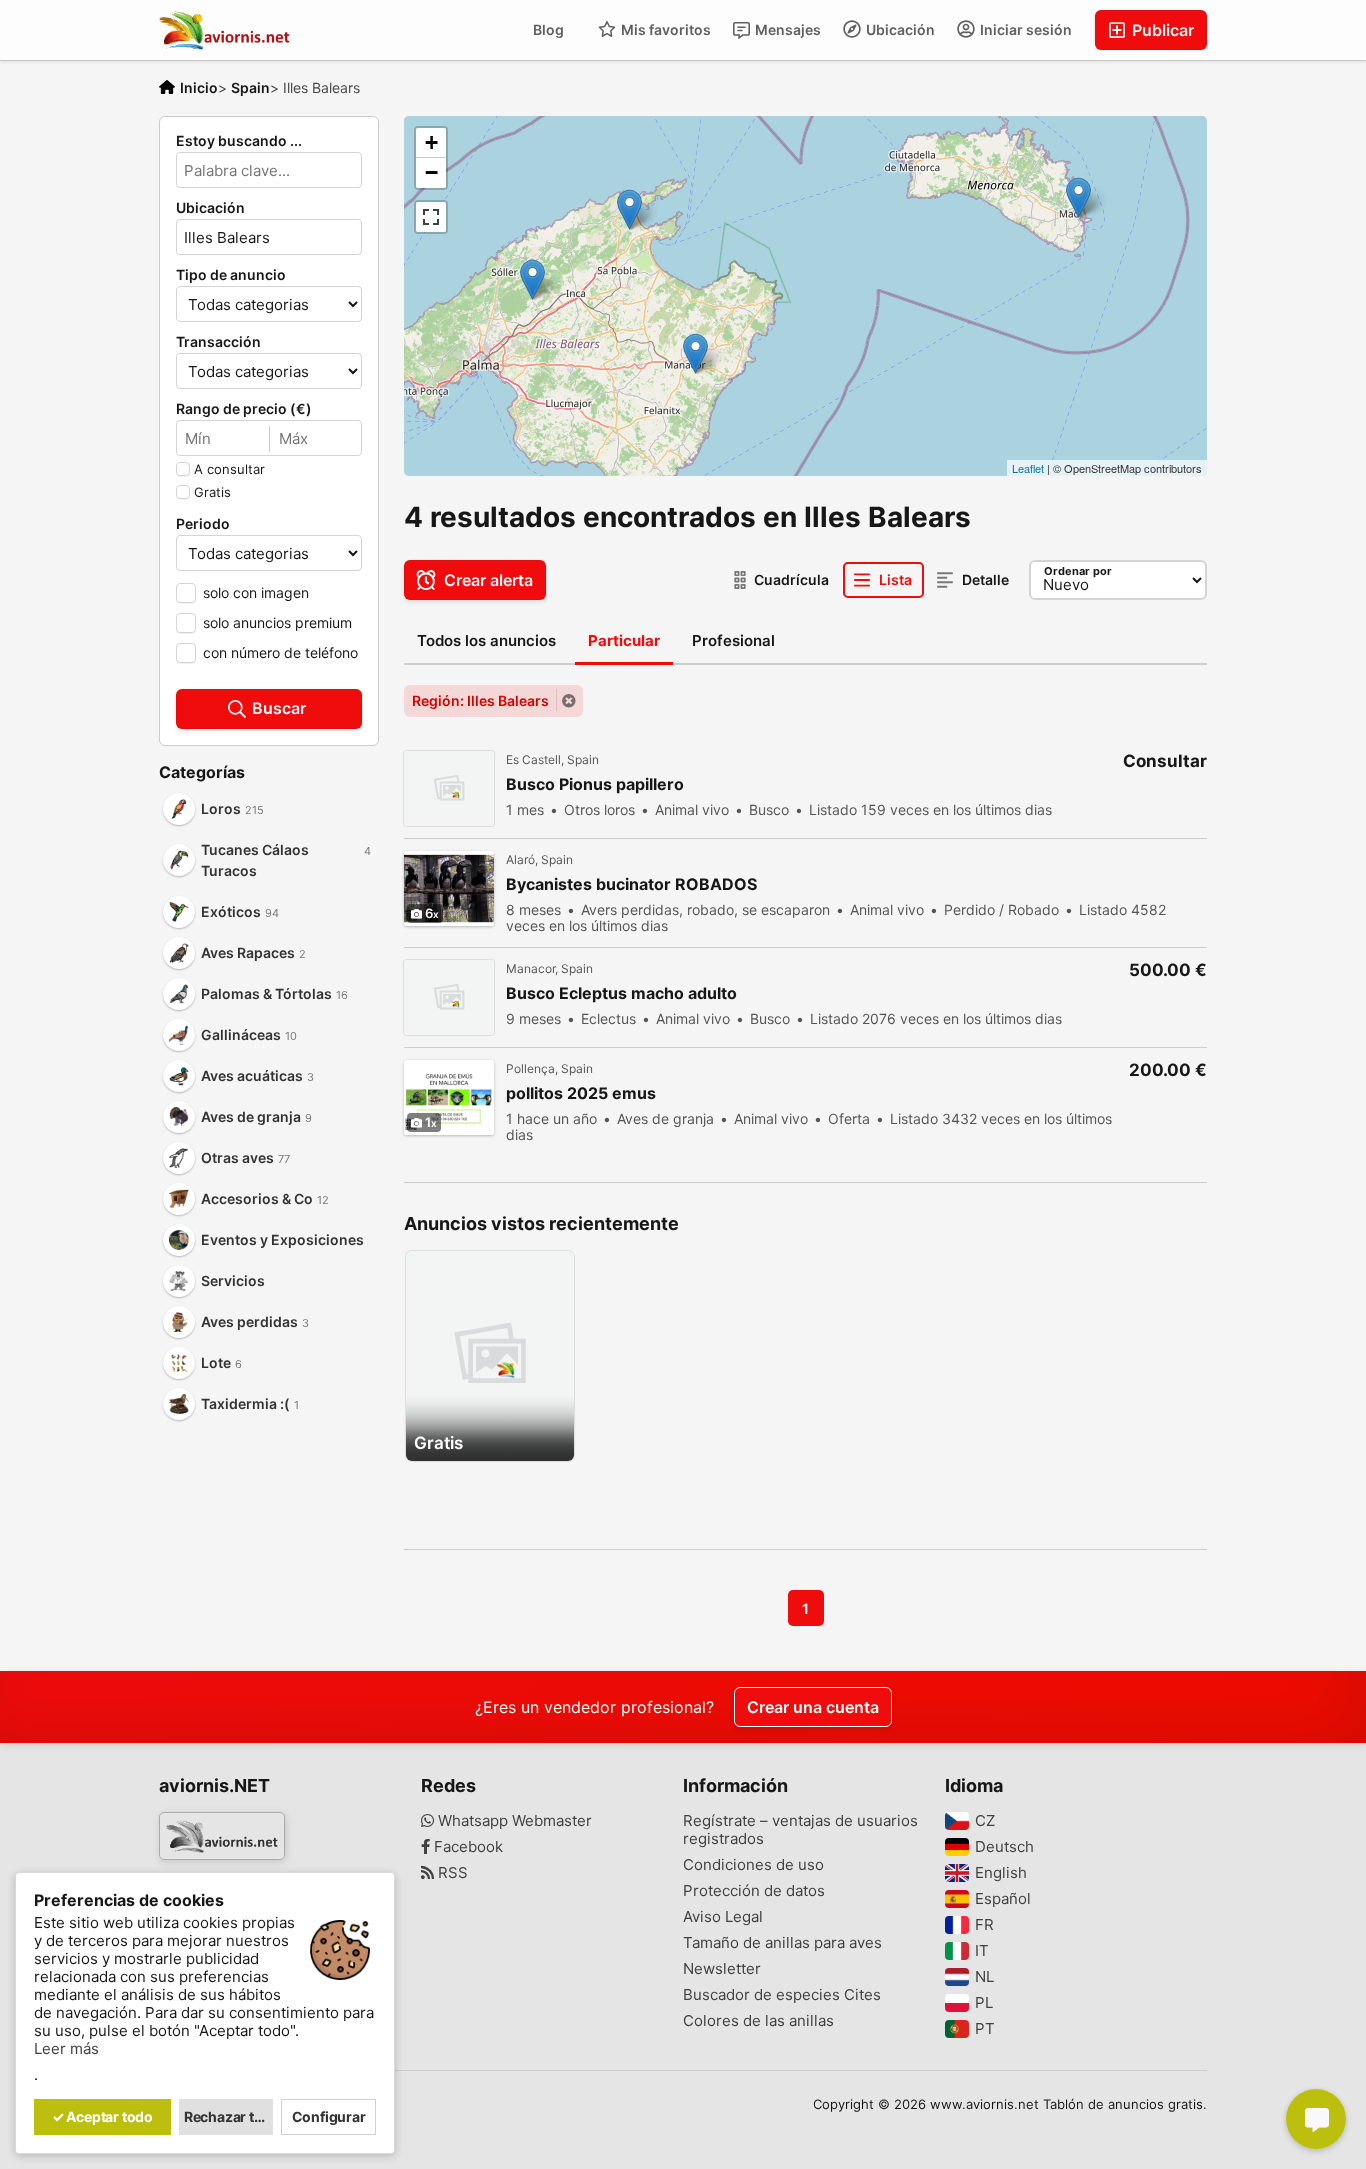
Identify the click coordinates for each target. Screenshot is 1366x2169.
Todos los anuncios (486, 640)
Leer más (66, 2049)
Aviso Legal (723, 1917)
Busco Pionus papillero (595, 784)
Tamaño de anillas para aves (782, 1943)
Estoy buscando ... (239, 141)
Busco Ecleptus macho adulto (621, 993)
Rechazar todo (229, 2116)
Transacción (218, 342)
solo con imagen (256, 592)
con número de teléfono (280, 652)
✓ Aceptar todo (102, 2116)
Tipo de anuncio (231, 275)
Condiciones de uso (753, 1865)
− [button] (431, 172)
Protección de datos (754, 1891)
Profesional (733, 640)
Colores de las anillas (758, 2021)
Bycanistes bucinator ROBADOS (631, 884)
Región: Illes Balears (480, 700)
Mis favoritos (664, 29)
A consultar (229, 469)
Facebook (466, 1847)
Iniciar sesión (1024, 29)
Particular (624, 640)
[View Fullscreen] (431, 217)
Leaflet (1028, 468)
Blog (548, 29)
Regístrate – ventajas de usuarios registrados (800, 1830)
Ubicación (899, 29)
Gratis (212, 492)
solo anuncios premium (277, 622)
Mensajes (786, 29)
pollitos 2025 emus (581, 1093)
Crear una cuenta (813, 1707)
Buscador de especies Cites (782, 1995)
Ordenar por (1078, 571)
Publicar (1161, 30)
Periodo (203, 524)
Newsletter (722, 1969)
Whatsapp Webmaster (513, 1821)
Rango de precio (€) (244, 409)
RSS (451, 1873)
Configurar (329, 2116)
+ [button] (431, 142)
